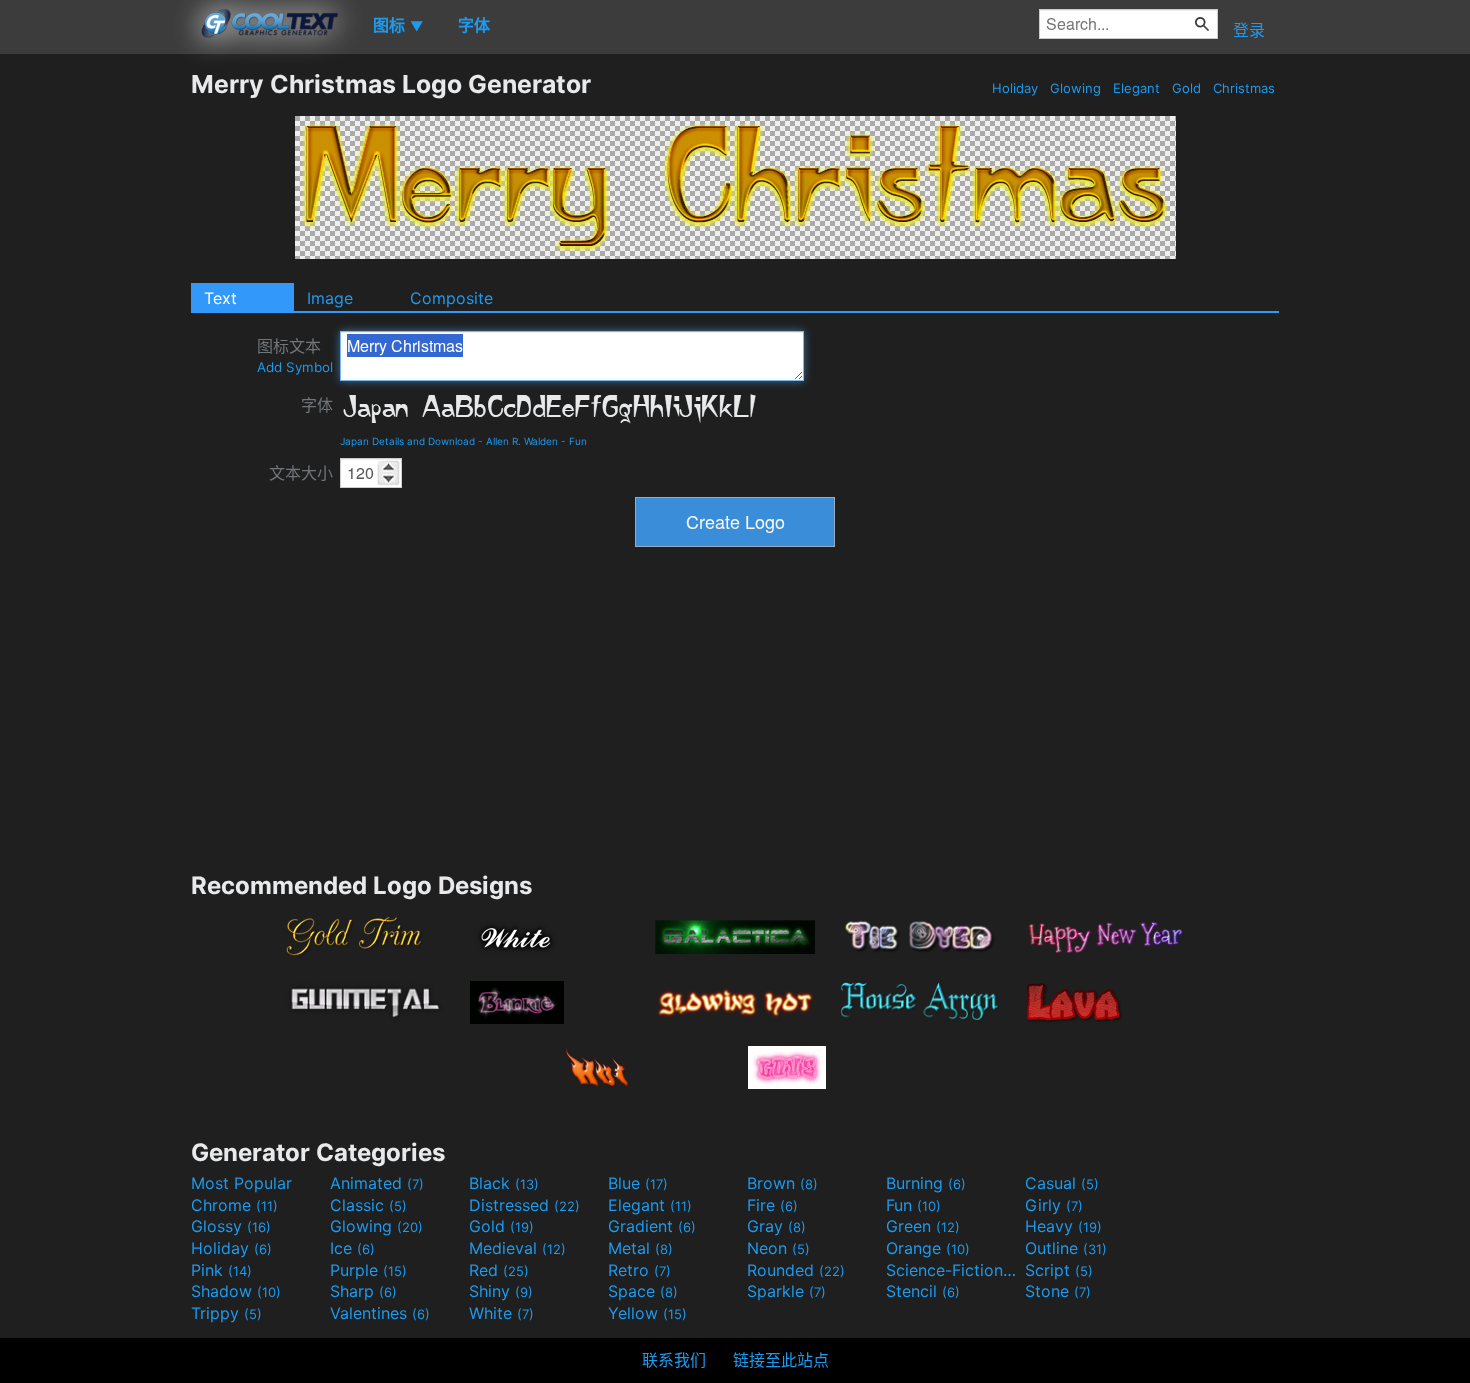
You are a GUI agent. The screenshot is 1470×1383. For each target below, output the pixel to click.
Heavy (1063, 1226)
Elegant (1136, 88)
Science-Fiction (953, 1270)
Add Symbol (295, 367)
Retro (639, 1270)
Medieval (517, 1248)
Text (220, 298)
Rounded (796, 1270)
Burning (926, 1183)
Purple (368, 1270)
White (501, 1313)
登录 (1249, 30)
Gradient (652, 1226)
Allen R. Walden (522, 441)
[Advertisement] (95, 369)
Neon (778, 1248)
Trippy (226, 1313)
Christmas (1244, 88)
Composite (451, 298)
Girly (1054, 1205)
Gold (1186, 88)
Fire (772, 1205)
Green (923, 1226)
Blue (638, 1183)
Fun (578, 441)
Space (643, 1291)
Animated (377, 1183)
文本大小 (301, 473)
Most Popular (241, 1183)
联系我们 (674, 1360)
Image (330, 298)
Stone (1058, 1291)
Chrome (234, 1205)
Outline (1066, 1248)
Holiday (1015, 88)
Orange (928, 1248)
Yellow (647, 1313)
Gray (776, 1226)
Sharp (363, 1291)
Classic (368, 1205)
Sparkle (786, 1291)
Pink (221, 1270)
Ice (352, 1248)
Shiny (501, 1291)
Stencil (923, 1291)
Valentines (380, 1313)
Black (504, 1183)
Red (499, 1270)
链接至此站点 (781, 1360)
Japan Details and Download (407, 441)
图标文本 (295, 355)
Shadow (236, 1291)
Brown (782, 1183)
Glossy (231, 1226)
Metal (640, 1248)
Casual (1062, 1183)
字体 (317, 405)
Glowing (1075, 88)
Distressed (524, 1205)
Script (1059, 1270)
